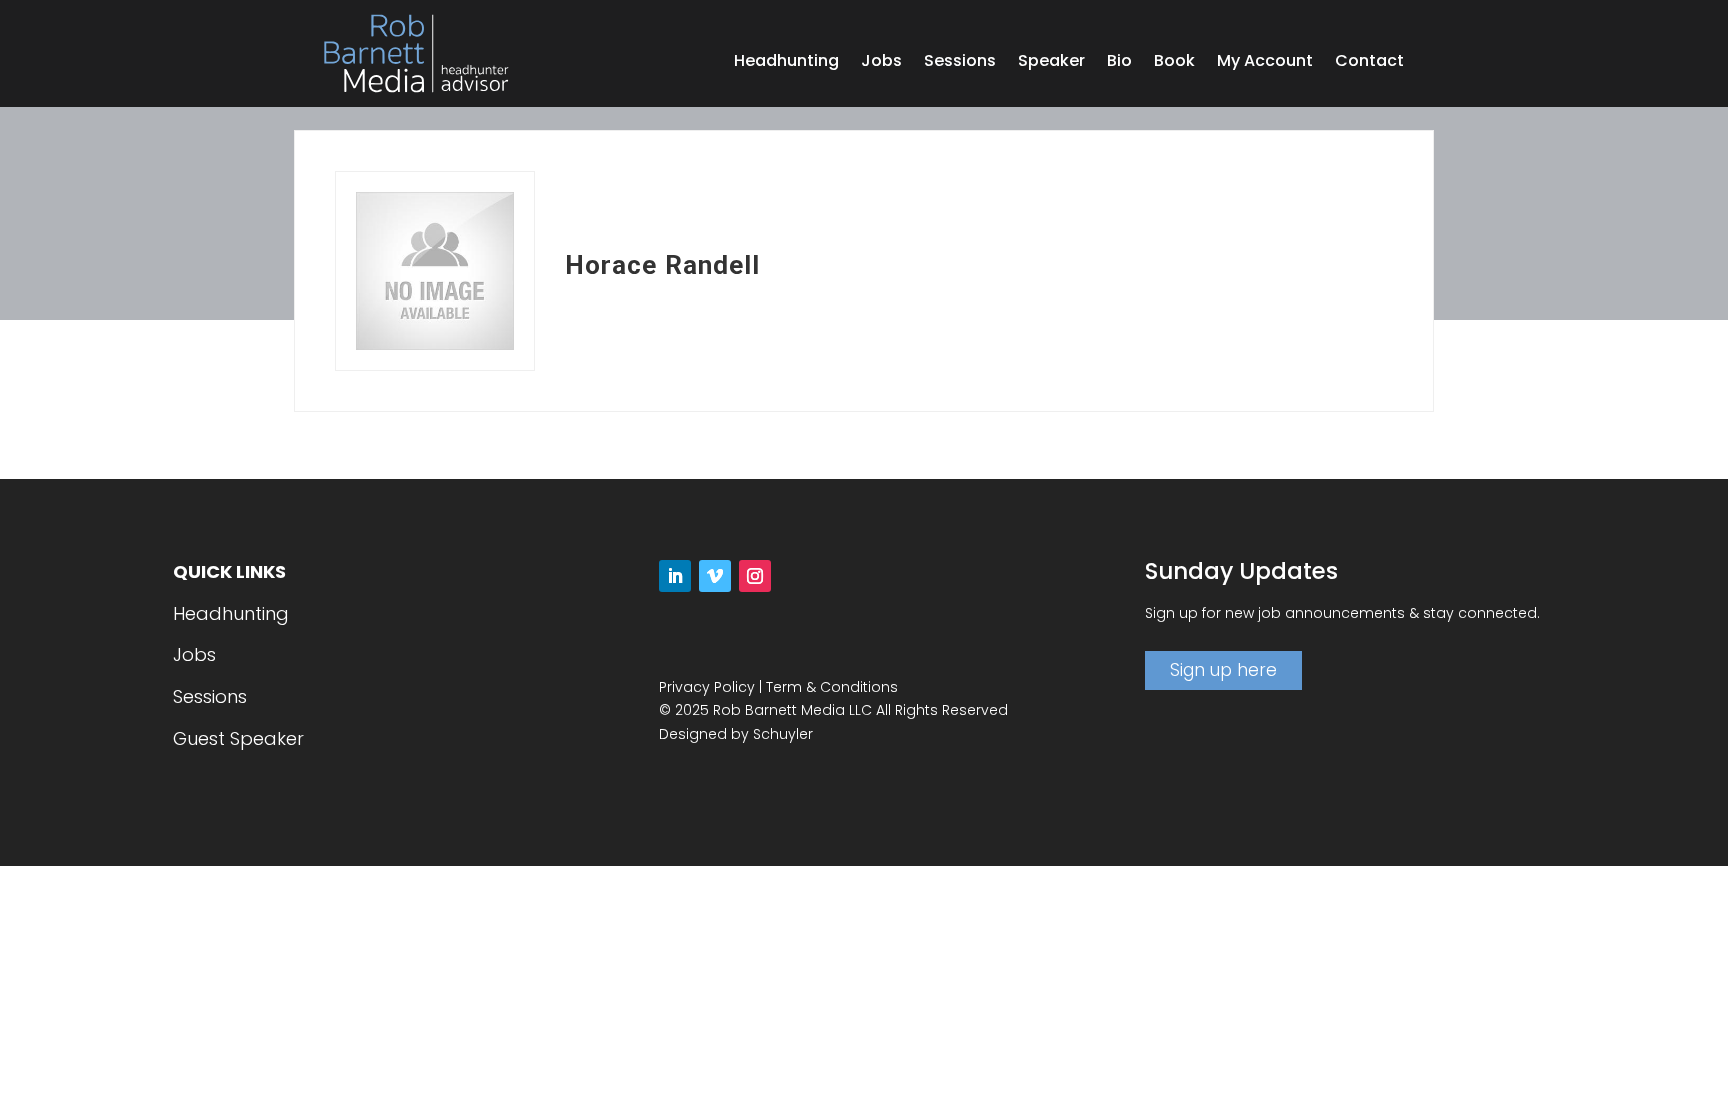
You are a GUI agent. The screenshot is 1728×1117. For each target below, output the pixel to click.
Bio (1119, 63)
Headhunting (786, 63)
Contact (1369, 63)
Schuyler (783, 734)
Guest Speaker (238, 738)
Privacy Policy (707, 687)
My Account (1265, 63)
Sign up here (1223, 670)
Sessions (960, 63)
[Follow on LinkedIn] (675, 576)
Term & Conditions (832, 687)
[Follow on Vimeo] (715, 576)
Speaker (1051, 63)
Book (1174, 63)
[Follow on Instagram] (755, 576)
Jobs (881, 63)
